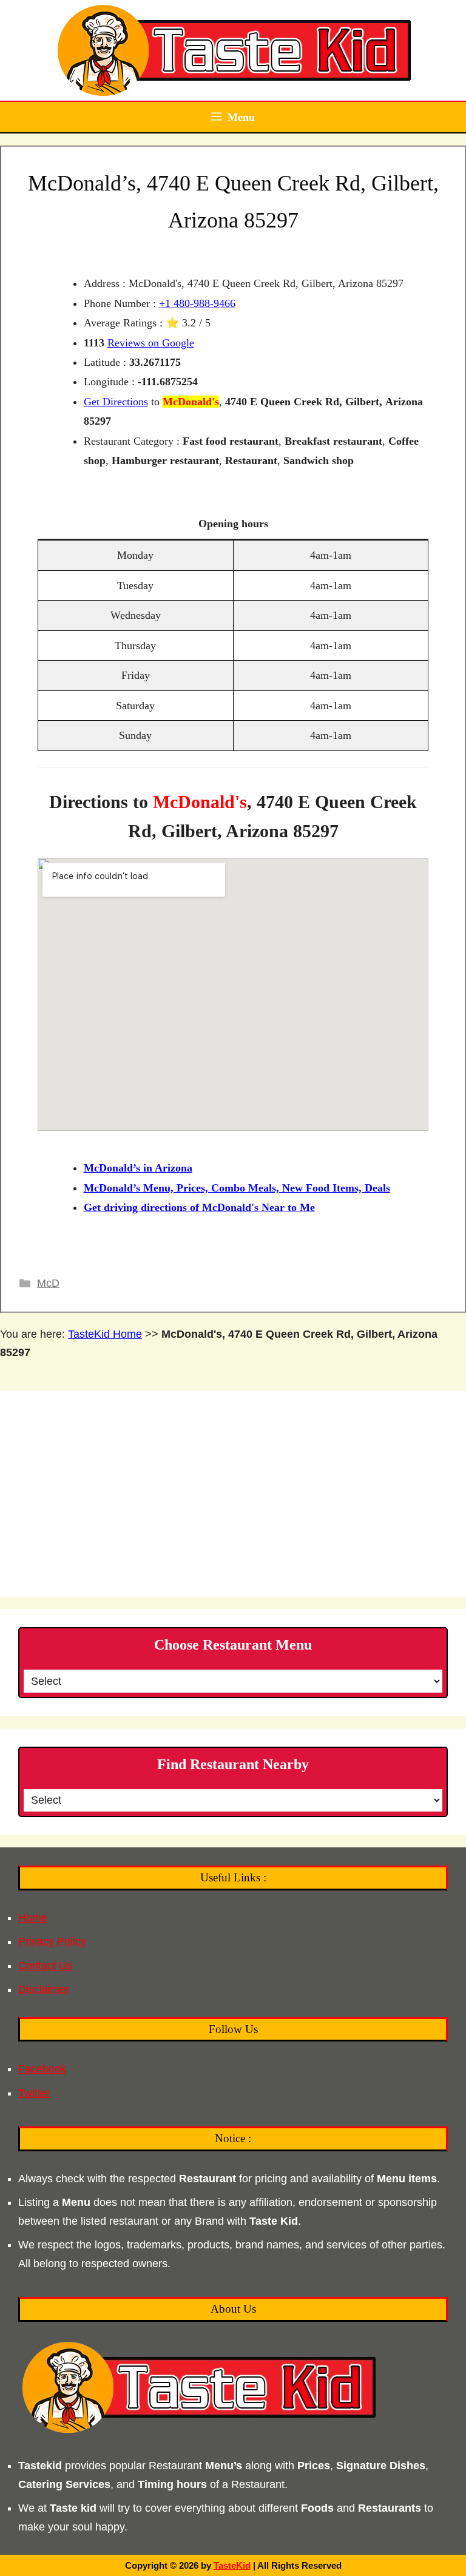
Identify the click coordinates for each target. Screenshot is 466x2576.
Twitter (34, 2093)
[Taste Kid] (233, 50)
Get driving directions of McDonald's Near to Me (199, 1207)
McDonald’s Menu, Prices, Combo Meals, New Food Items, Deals (237, 1188)
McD (48, 1283)
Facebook (42, 2069)
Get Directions (116, 402)
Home (33, 1918)
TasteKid (232, 2565)
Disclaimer (44, 1989)
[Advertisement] (233, 1494)
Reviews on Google (151, 343)
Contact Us (45, 1966)
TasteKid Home (105, 1334)
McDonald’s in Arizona (138, 1168)
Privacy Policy (52, 1941)
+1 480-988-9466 (197, 303)
